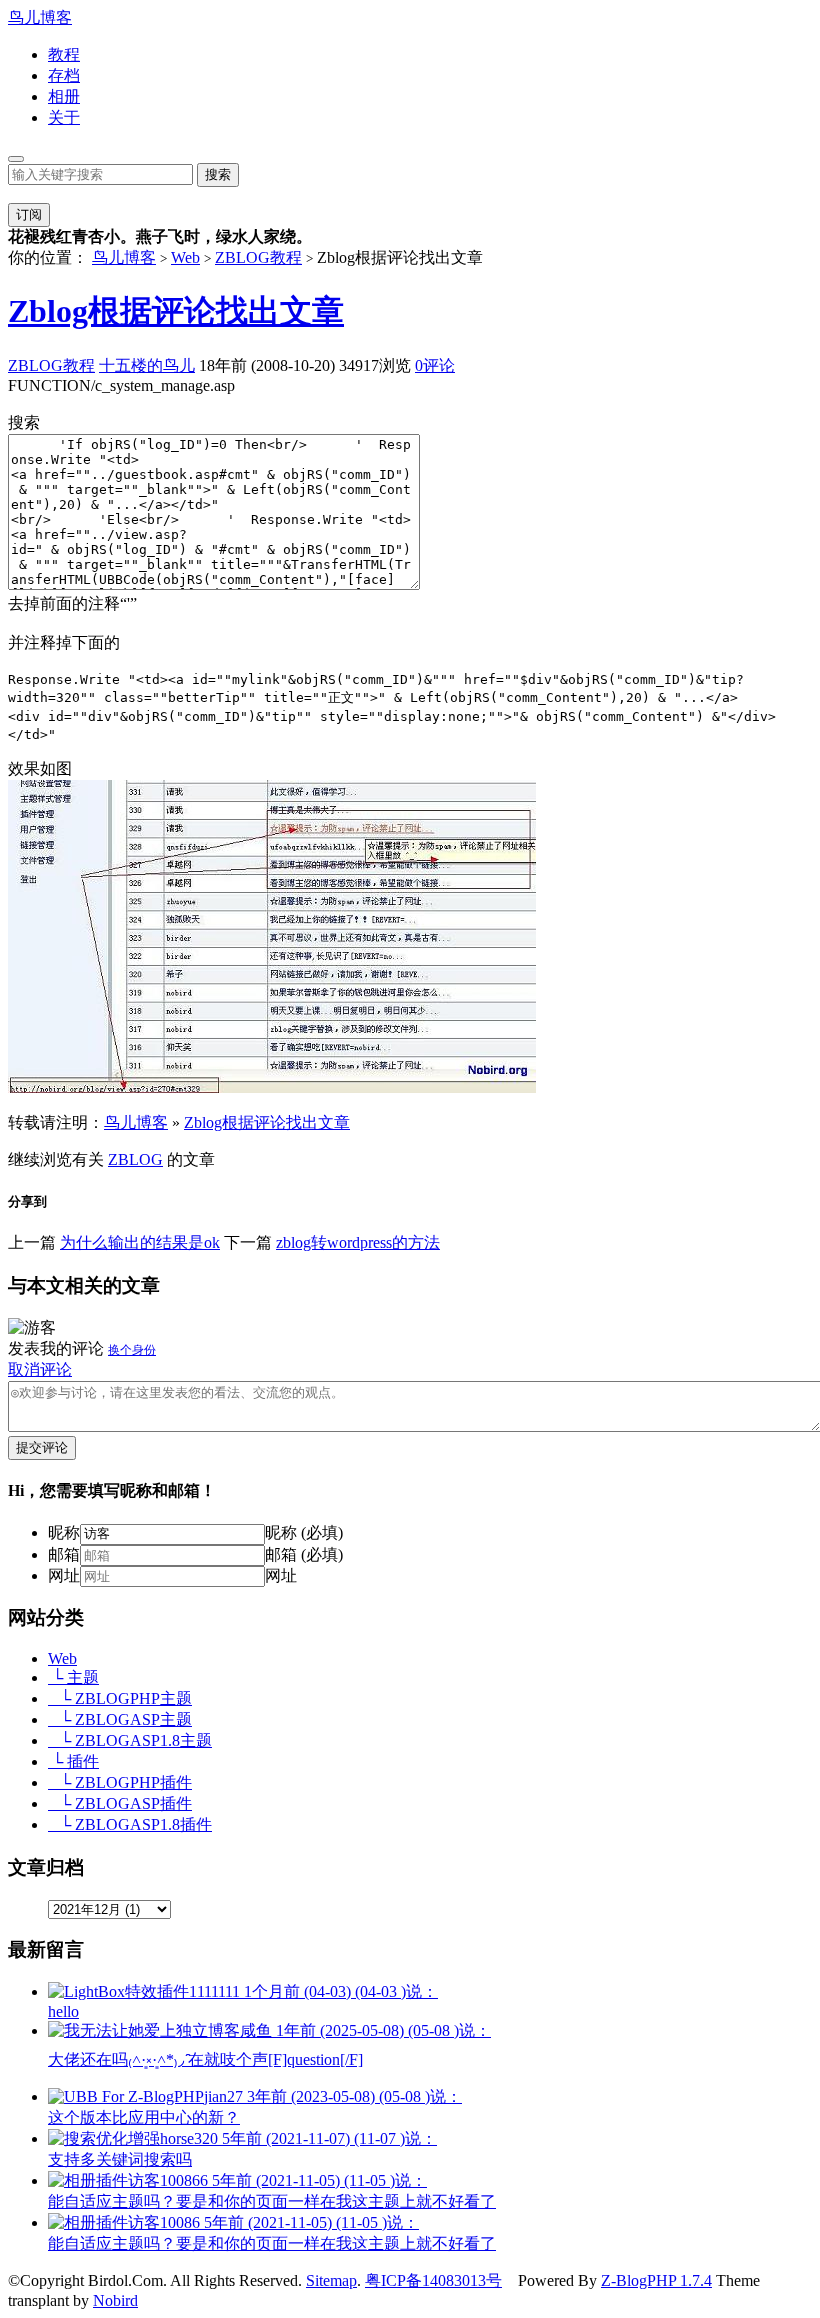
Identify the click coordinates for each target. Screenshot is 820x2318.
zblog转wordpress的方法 (358, 1242)
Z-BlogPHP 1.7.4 (656, 2280)
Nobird (115, 2300)
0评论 (435, 365)
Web (185, 257)
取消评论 (40, 1369)
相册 (64, 96)
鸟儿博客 (40, 17)
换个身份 (132, 1350)
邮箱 (64, 1554)
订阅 (29, 214)
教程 (64, 54)
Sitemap (331, 2280)
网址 (64, 1575)
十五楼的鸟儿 (147, 365)
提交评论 (42, 1447)
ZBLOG (135, 1159)
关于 (64, 117)
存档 (64, 75)
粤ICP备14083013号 (433, 2280)
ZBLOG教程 (258, 257)
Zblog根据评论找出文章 (176, 311)
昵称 (64, 1532)
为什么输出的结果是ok (140, 1242)
